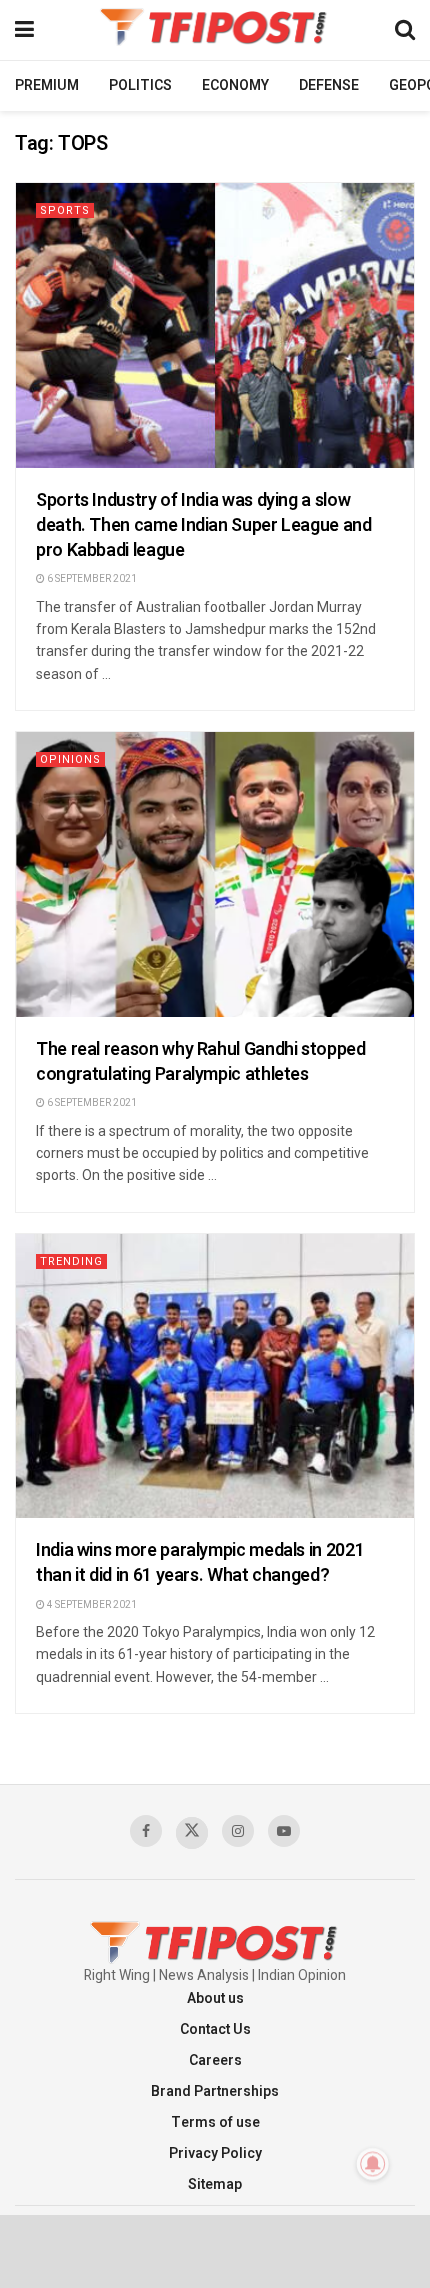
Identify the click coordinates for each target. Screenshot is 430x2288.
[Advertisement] (215, 2250)
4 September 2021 (91, 1605)
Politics (140, 85)
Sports (65, 210)
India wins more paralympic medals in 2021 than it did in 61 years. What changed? (200, 1563)
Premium (47, 85)
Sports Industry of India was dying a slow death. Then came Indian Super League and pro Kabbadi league (204, 525)
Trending (71, 1261)
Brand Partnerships (215, 2091)
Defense (329, 85)
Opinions (70, 759)
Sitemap (215, 2184)
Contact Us (215, 2029)
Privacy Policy (215, 2153)
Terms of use (215, 2122)
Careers (215, 2060)
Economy (235, 85)
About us (215, 1998)
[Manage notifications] (373, 2164)
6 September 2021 (91, 579)
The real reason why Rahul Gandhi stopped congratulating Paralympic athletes (201, 1062)
